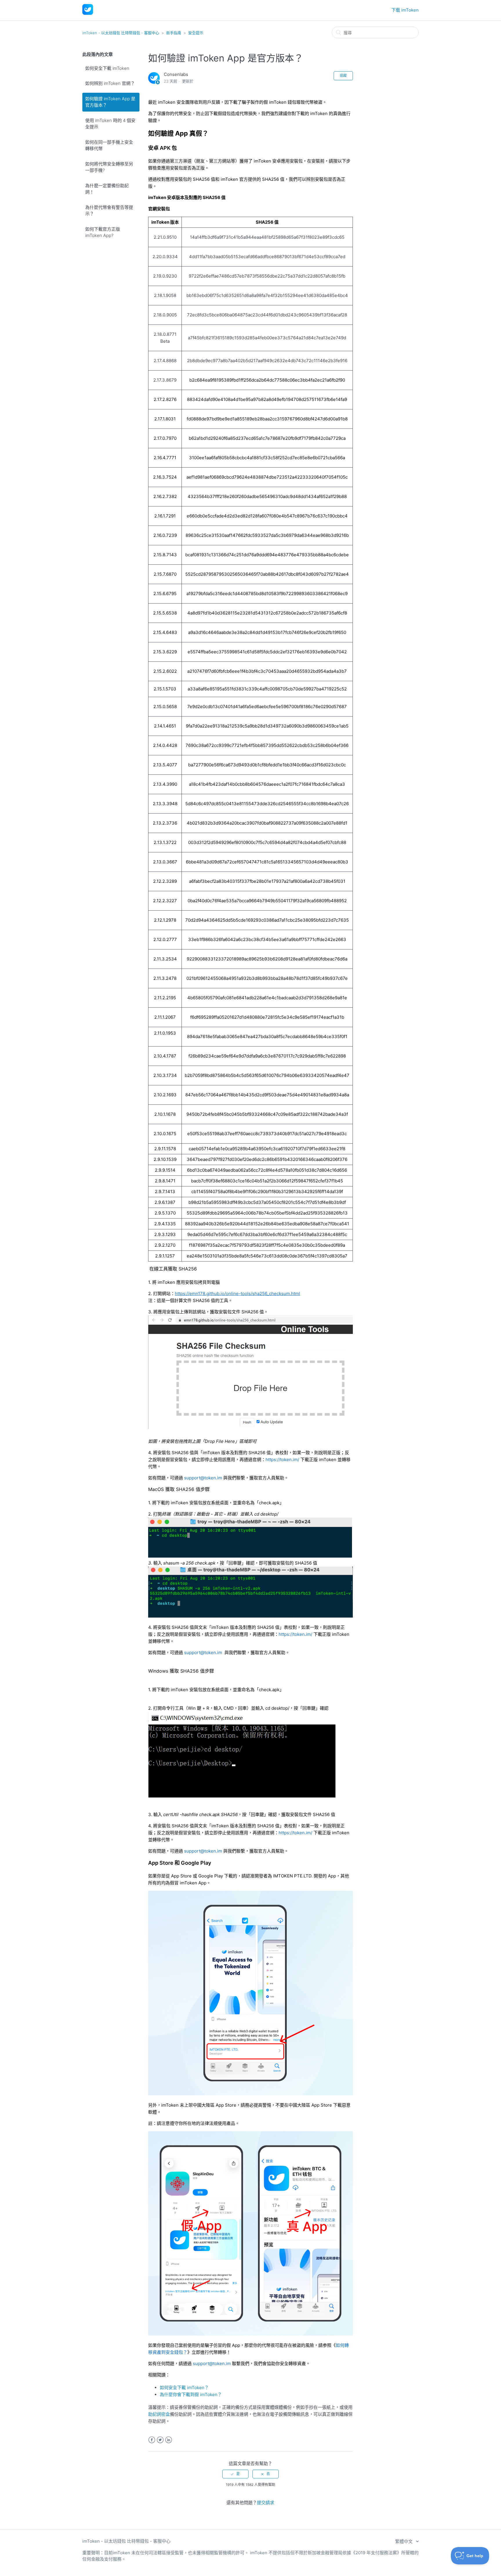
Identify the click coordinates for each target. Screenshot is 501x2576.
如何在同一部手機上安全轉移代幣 (109, 145)
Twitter (160, 2440)
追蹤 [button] (343, 75)
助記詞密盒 (159, 2414)
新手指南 (174, 33)
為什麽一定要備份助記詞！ (107, 189)
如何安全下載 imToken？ (184, 2388)
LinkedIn (169, 2440)
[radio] (235, 2474)
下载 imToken (405, 10)
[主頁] (88, 13)
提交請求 (266, 2503)
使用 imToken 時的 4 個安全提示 (110, 124)
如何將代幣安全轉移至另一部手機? (109, 167)
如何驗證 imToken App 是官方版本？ (110, 102)
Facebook (152, 2440)
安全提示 (196, 33)
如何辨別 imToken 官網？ (110, 83)
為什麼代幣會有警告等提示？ (109, 211)
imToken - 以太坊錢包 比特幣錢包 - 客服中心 (121, 33)
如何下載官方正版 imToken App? (103, 232)
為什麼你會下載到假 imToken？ (191, 2394)
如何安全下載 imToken (107, 68)
